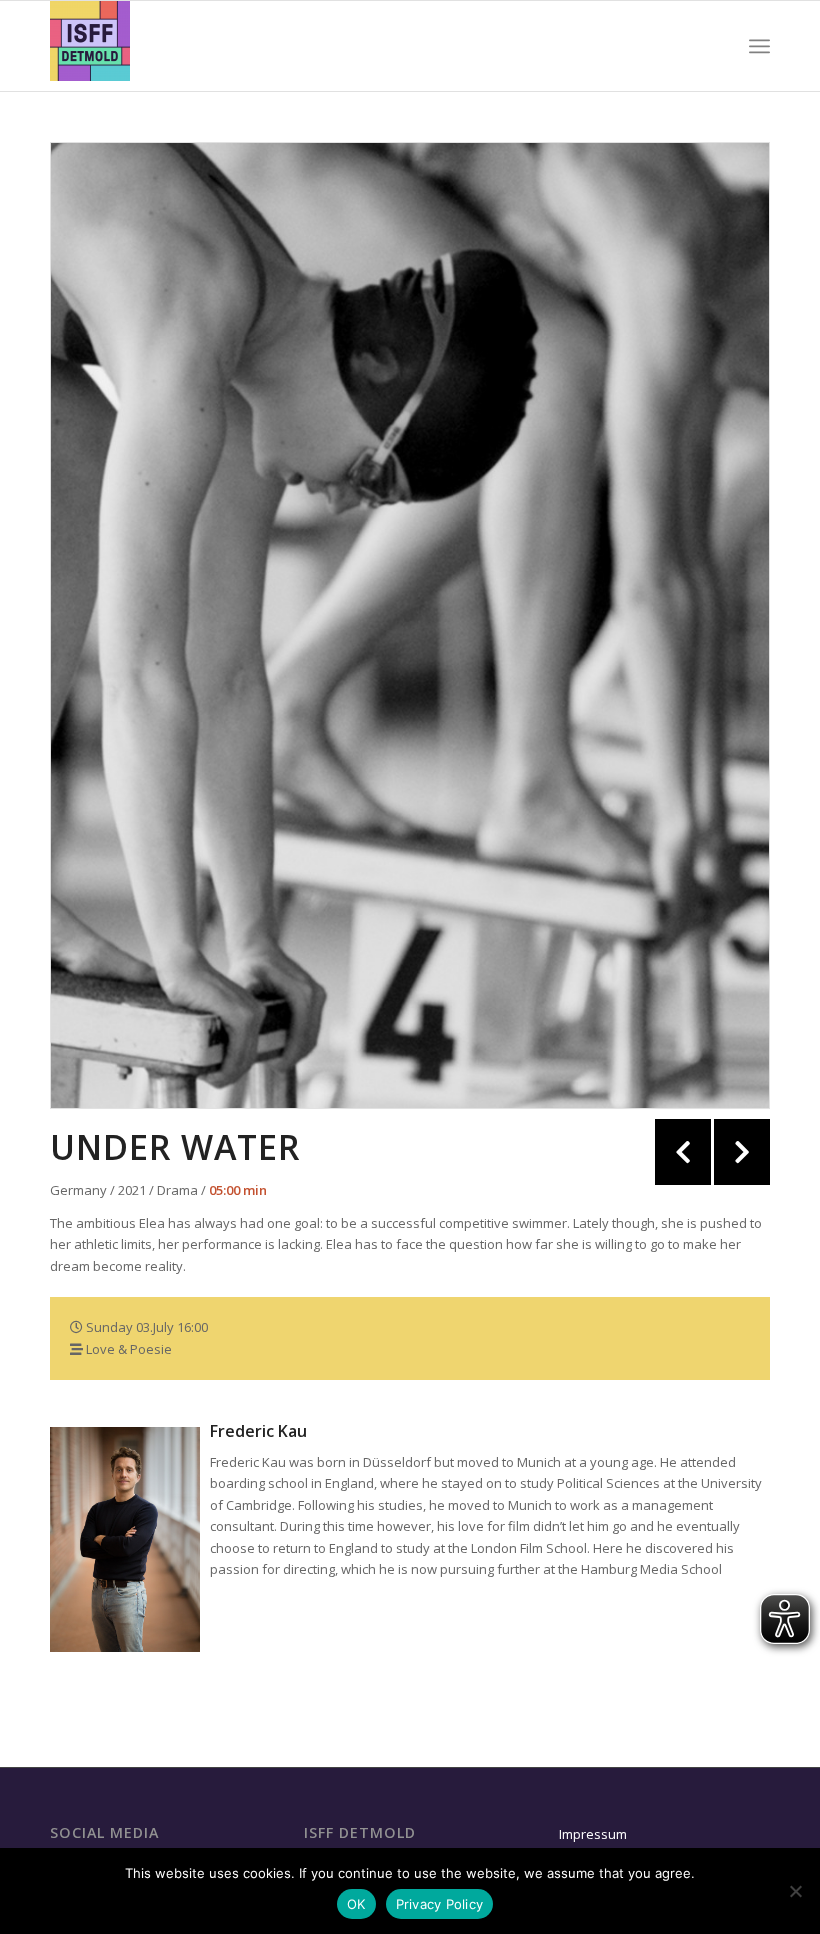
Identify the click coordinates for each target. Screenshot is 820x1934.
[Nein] (795, 1891)
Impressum (593, 1834)
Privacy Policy (440, 1904)
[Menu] (759, 46)
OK (356, 1904)
